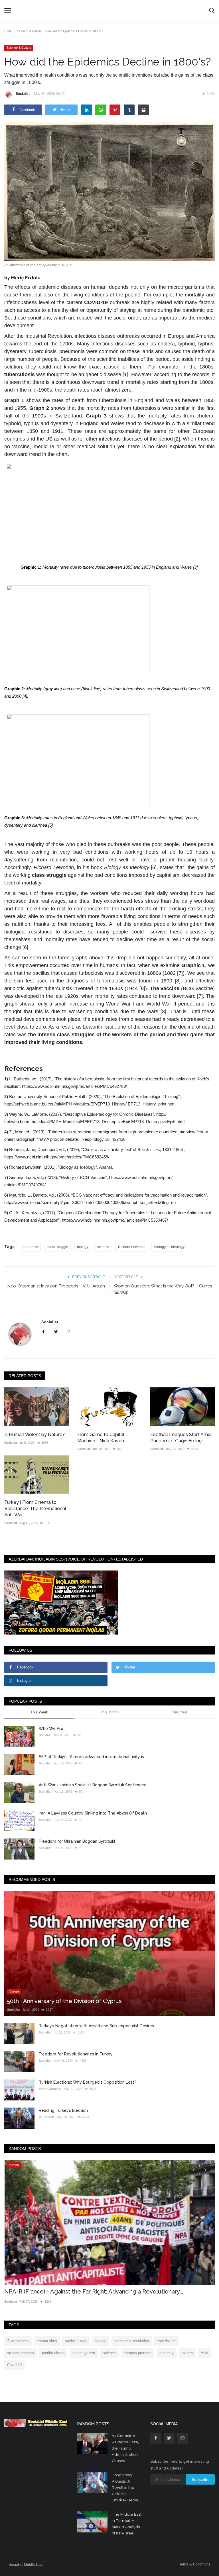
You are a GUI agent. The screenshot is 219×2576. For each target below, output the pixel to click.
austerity (167, 2353)
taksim (187, 2353)
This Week (39, 1712)
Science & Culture (30, 31)
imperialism (166, 2341)
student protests (21, 2353)
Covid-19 (14, 2365)
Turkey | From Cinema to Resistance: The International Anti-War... (35, 1509)
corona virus (47, 2341)
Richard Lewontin (132, 1247)
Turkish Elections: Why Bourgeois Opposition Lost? (88, 2082)
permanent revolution (132, 2341)
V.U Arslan (46, 2117)
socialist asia (76, 2341)
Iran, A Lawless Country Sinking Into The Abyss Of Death (93, 1813)
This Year (180, 1712)
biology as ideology (169, 1247)
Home (8, 31)
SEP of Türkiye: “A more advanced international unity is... (93, 1757)
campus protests (138, 2353)
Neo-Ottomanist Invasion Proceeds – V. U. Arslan (56, 1286)
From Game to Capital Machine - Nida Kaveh (101, 1438)
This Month (109, 1712)
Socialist (23, 94)
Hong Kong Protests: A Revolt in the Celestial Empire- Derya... (126, 2488)
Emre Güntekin (50, 2089)
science (103, 1247)
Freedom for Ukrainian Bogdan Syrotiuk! (77, 1841)
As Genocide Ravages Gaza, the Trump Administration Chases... (125, 2448)
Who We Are (51, 1729)
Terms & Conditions (194, 2564)
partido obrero (53, 2353)
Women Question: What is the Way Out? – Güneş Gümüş (163, 1289)
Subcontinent (18, 2341)
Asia (204, 2353)
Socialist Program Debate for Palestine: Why (64, 2292)
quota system (84, 2353)
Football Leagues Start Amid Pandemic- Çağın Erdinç (181, 1438)
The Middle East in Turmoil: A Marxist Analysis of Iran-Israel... (127, 2524)
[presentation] (194, 2169)
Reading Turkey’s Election (63, 2110)
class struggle (57, 1247)
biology (83, 1247)
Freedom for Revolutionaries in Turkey (76, 2054)
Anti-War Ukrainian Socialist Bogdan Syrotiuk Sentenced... (94, 1785)
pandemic (30, 1247)
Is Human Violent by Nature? (35, 1435)
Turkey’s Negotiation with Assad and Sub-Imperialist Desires (96, 2026)
